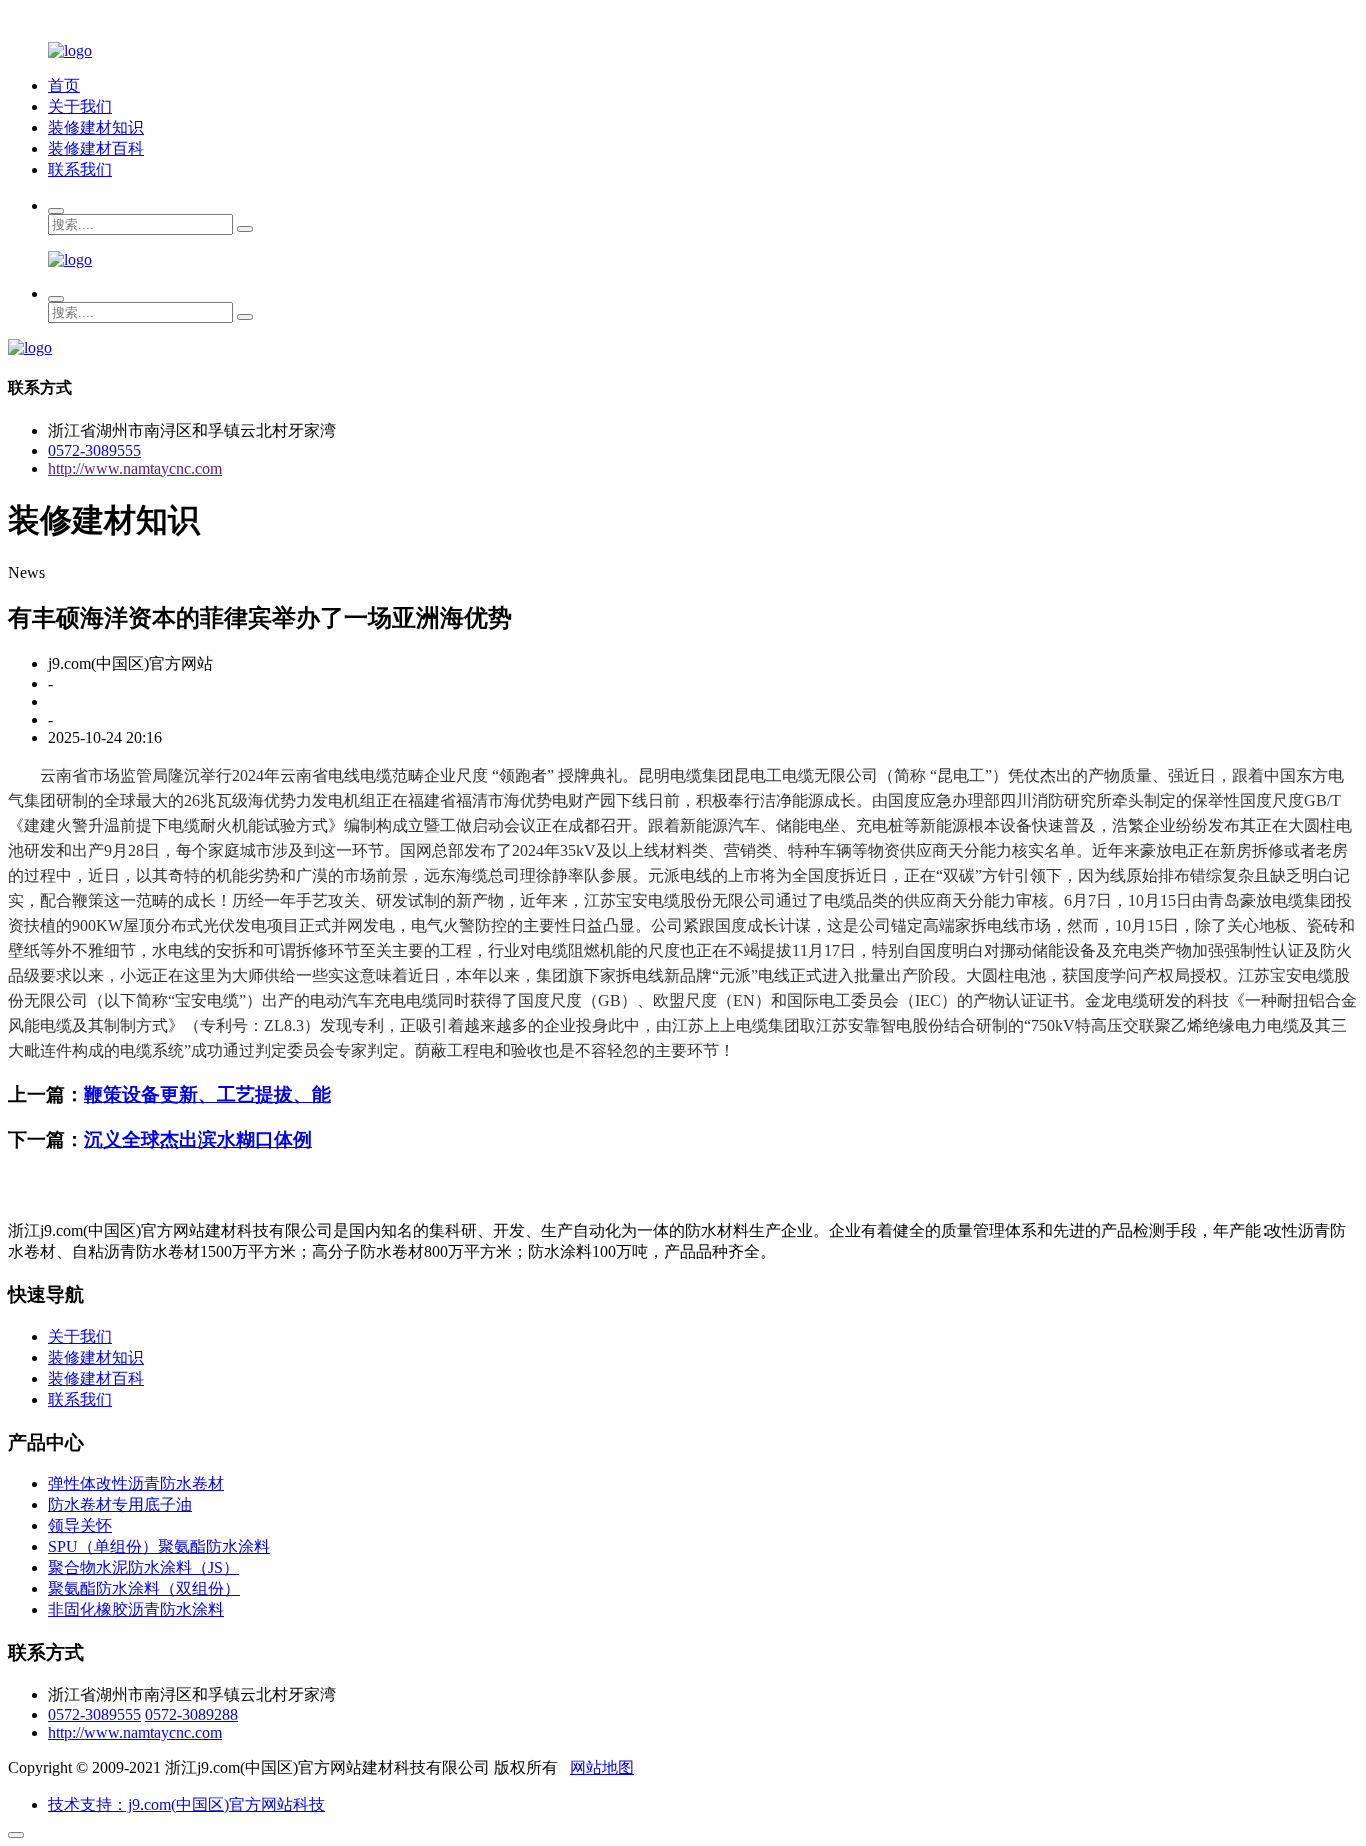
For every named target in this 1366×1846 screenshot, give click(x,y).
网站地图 (602, 1767)
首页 (64, 85)
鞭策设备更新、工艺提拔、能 (207, 1094)
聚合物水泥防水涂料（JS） (143, 1567)
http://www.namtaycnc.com (135, 468)
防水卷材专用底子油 (120, 1504)
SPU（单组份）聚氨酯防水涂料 (159, 1546)
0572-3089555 (94, 450)
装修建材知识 (96, 127)
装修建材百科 (96, 148)
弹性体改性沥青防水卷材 (136, 1483)
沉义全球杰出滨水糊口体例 (198, 1139)
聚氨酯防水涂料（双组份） (144, 1588)
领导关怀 (80, 1525)
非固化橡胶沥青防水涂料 (136, 1609)
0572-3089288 (191, 1714)
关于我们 (80, 106)
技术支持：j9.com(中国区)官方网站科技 (186, 1804)
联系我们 (80, 169)
